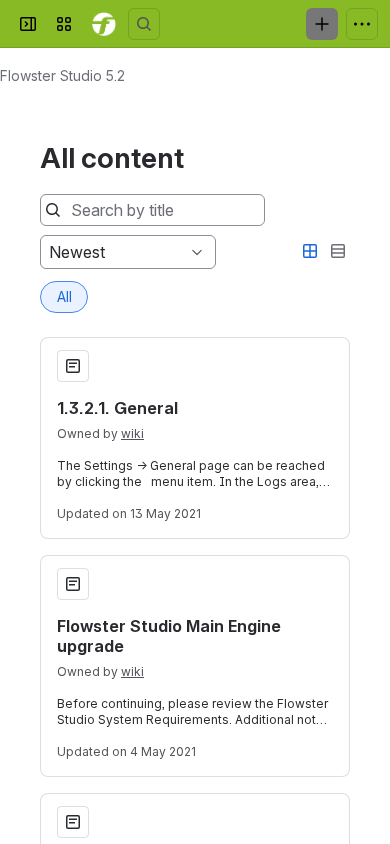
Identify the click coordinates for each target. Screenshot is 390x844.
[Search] (144, 24)
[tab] (64, 297)
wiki (132, 433)
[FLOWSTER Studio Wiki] (104, 24)
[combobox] (51, 252)
